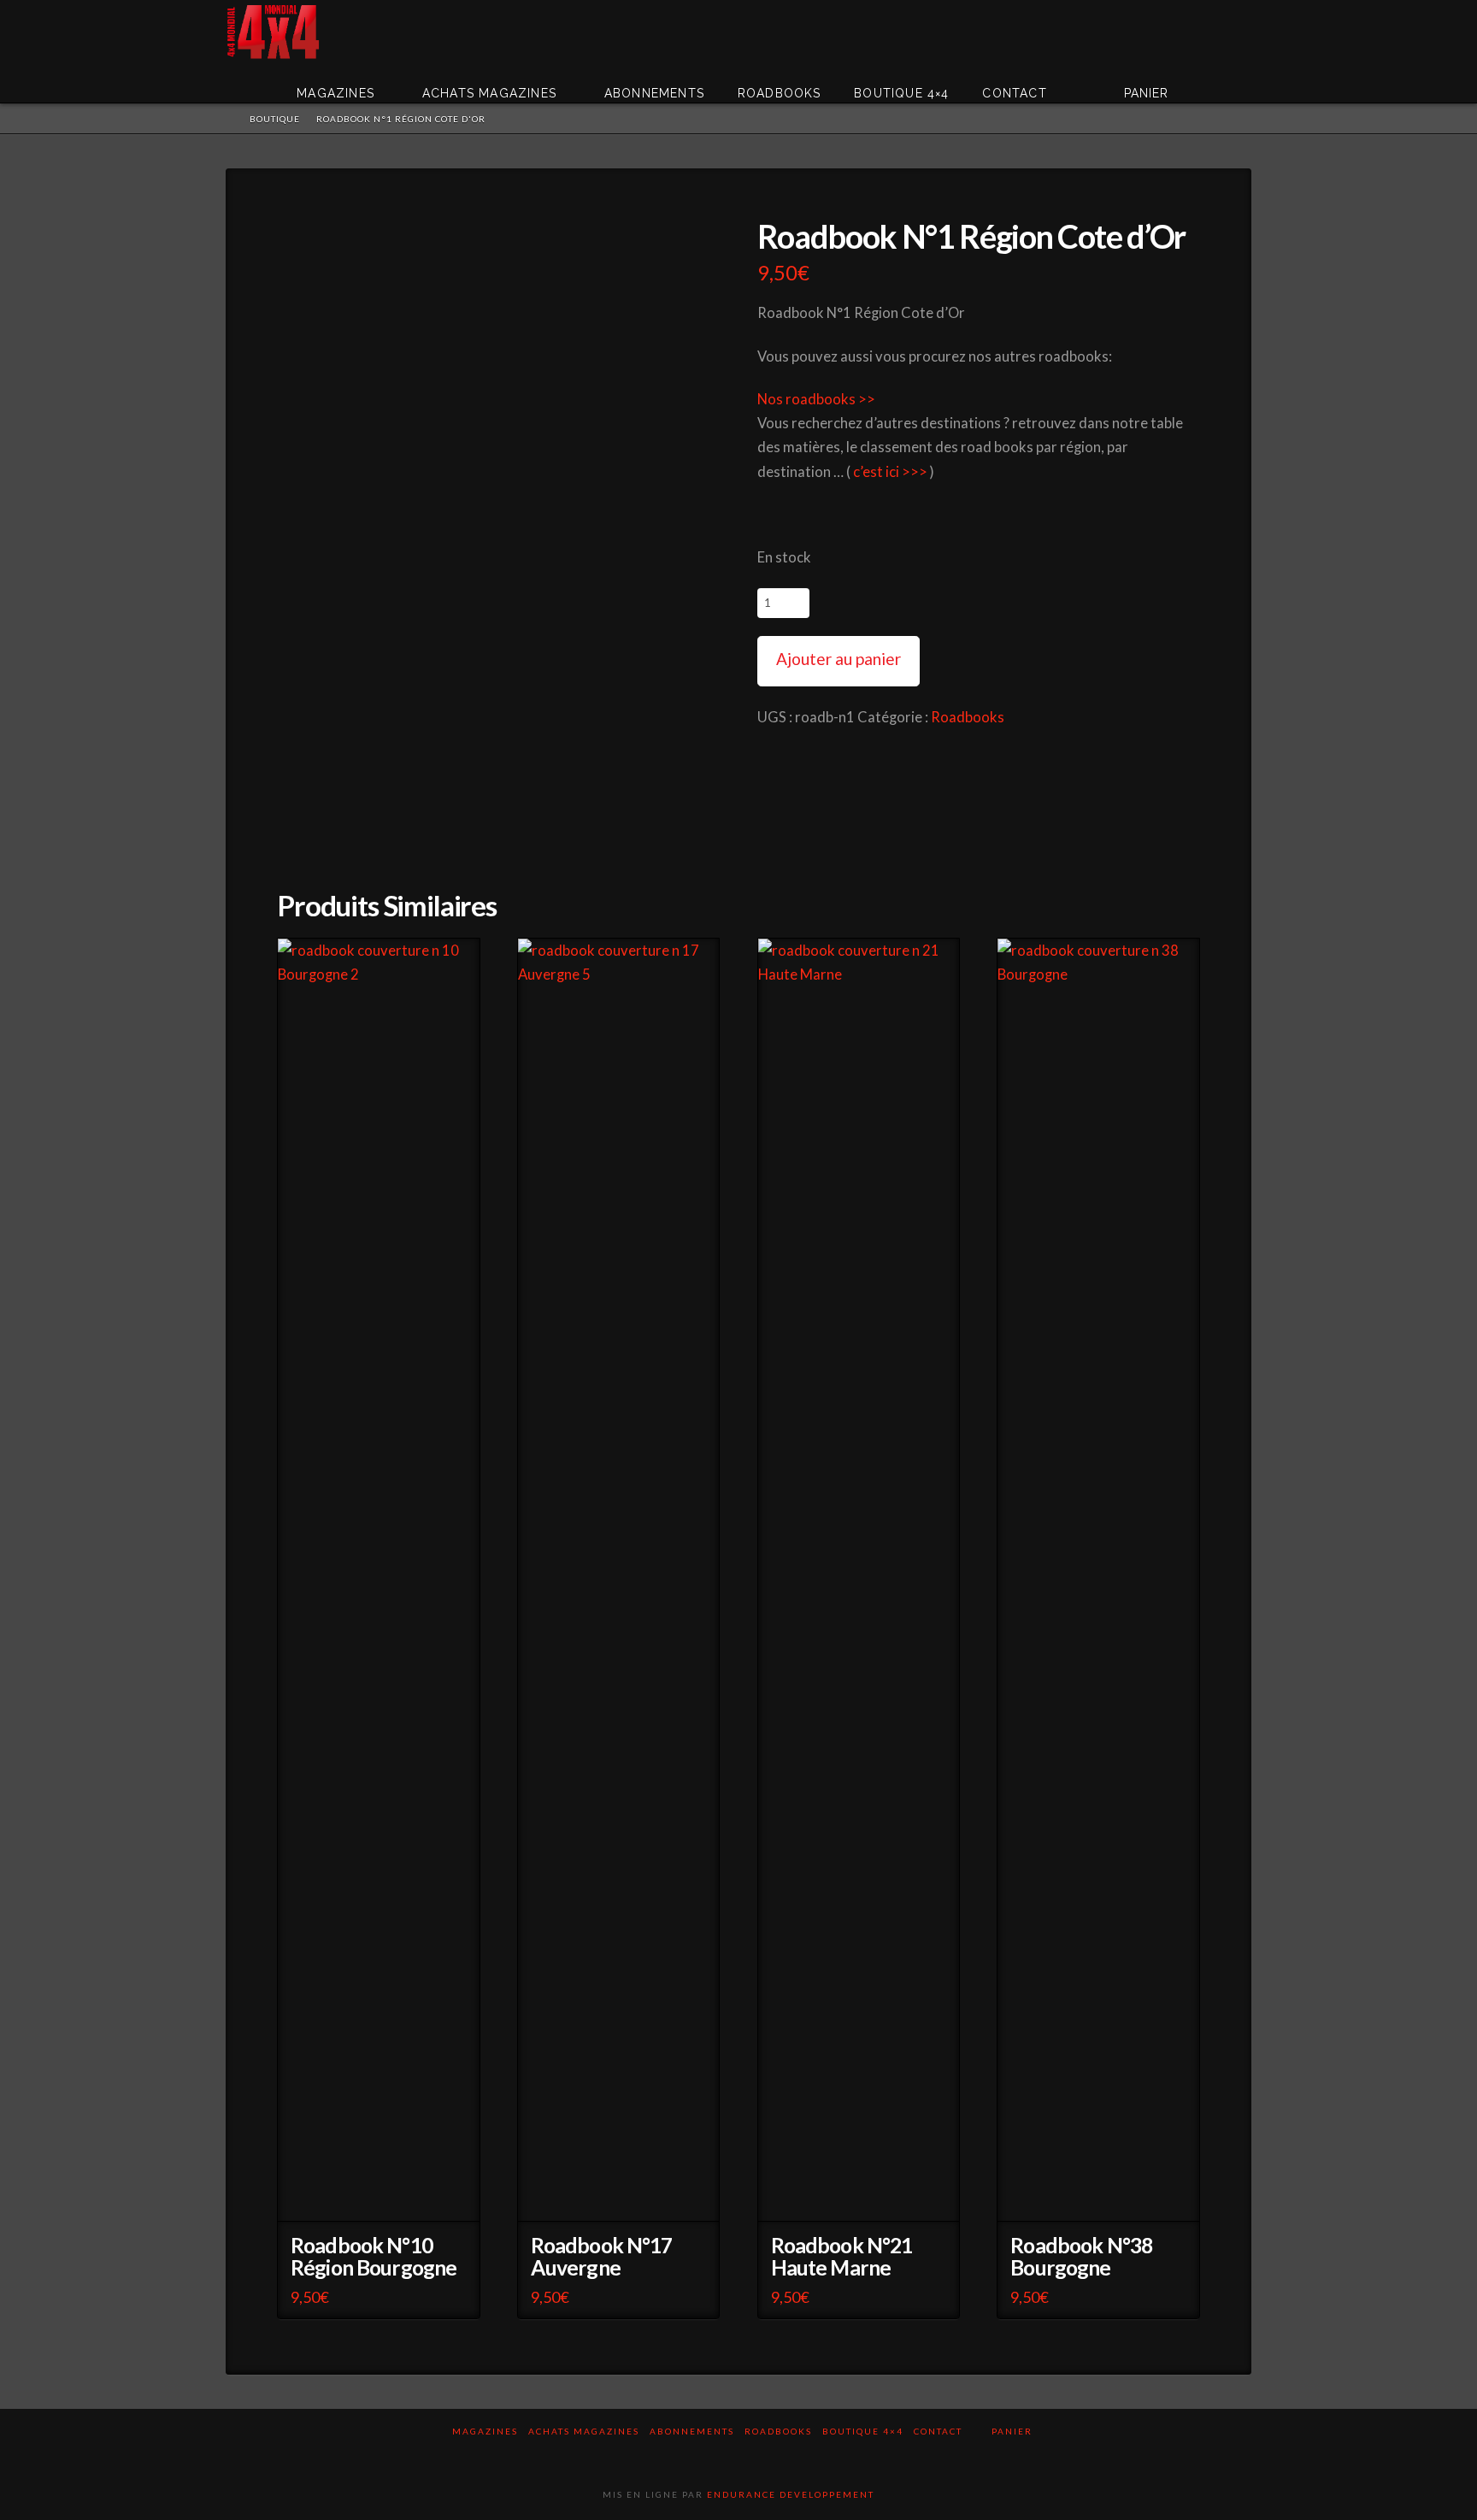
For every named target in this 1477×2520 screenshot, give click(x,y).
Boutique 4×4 (863, 2431)
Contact (938, 2431)
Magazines (485, 2431)
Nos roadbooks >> (816, 399)
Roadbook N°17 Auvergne (602, 2256)
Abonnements (692, 2431)
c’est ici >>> (890, 472)
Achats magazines (584, 2431)
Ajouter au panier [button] (383, 2197)
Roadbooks (968, 717)
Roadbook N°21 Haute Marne (842, 2256)
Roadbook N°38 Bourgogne (1081, 2256)
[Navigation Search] (1226, 81)
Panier (1014, 2431)
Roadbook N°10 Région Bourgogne (374, 2256)
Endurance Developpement (791, 2494)
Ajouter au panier (839, 659)
